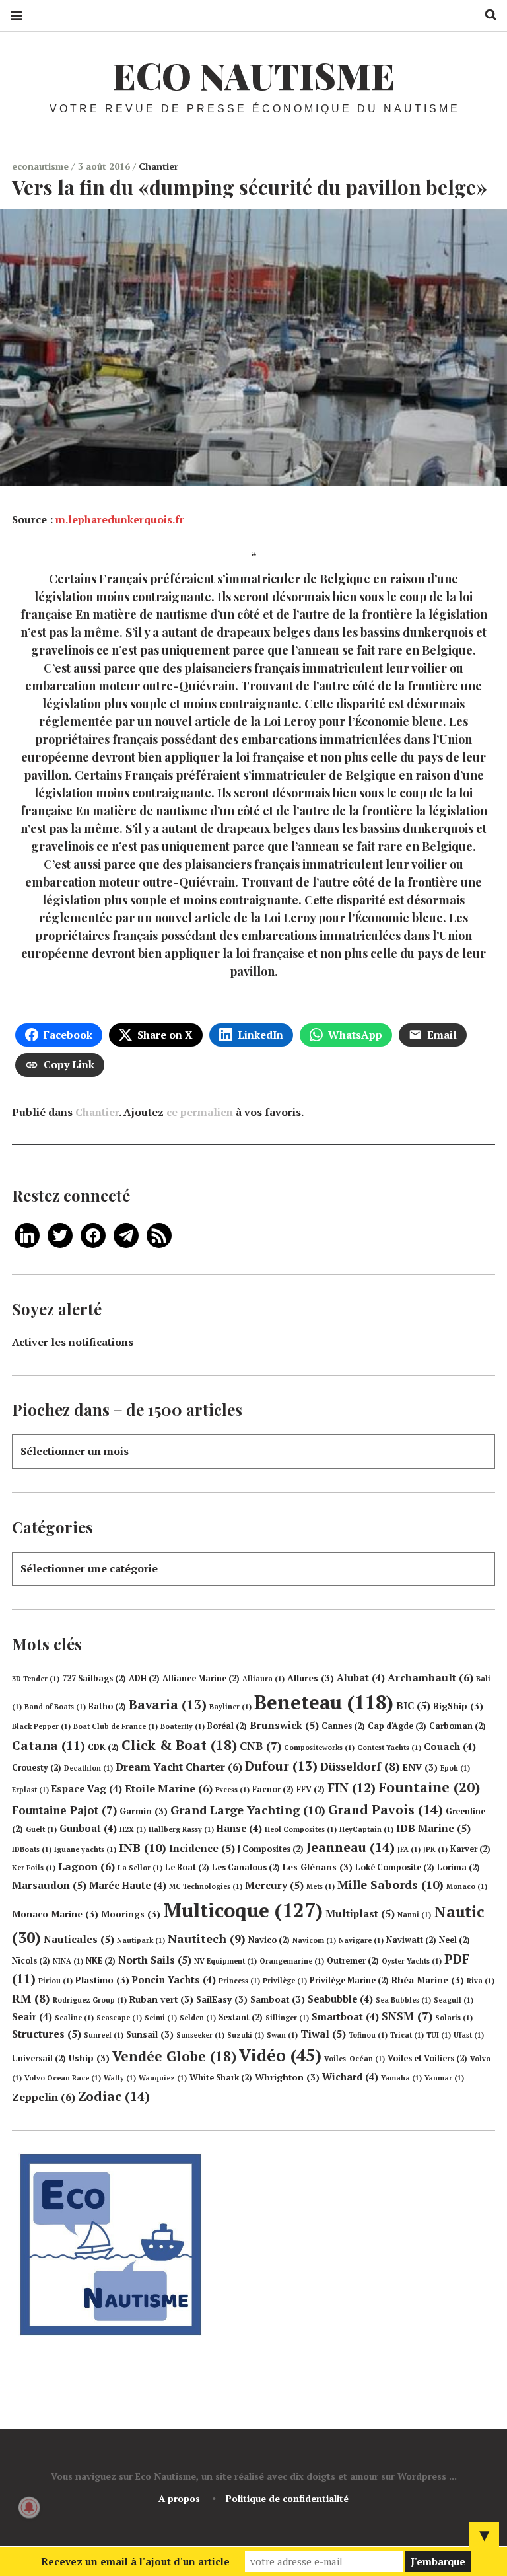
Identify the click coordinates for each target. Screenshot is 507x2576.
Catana (49, 1746)
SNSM (407, 2016)
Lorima (458, 1867)
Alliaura (263, 1679)
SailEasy (222, 1999)
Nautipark (141, 1940)
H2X (133, 1829)
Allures (311, 1678)
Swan (282, 2035)
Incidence (202, 1848)
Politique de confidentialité (287, 2498)
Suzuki (246, 2035)
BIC (413, 1705)
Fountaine (429, 1787)
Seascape (119, 2018)
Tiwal (323, 2034)
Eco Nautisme (253, 75)
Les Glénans (318, 1867)
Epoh (455, 1768)
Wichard (350, 2077)
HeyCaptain (366, 1829)
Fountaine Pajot (64, 1810)
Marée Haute (128, 1885)
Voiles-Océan (355, 2059)
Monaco (467, 1886)
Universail (39, 2058)
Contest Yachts (389, 1748)
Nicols (31, 1961)
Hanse (239, 1828)
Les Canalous (246, 1867)
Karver (470, 1849)
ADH (144, 1678)
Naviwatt (411, 1940)
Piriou (55, 1981)
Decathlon (88, 1768)
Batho (107, 1706)
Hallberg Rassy (181, 1829)
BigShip (458, 1706)
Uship (89, 2058)
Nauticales (79, 1939)
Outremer (353, 1961)
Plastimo (102, 1980)
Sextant (241, 2017)
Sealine (74, 2018)
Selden (198, 2018)
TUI (439, 2035)
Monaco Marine (55, 1914)
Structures (47, 2034)
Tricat (407, 2035)
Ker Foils (34, 1868)
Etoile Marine (169, 1788)
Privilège (285, 1981)
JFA (409, 1849)
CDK (103, 1747)
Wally (120, 2078)
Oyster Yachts (412, 1961)
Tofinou (368, 2035)
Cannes (343, 1726)
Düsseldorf (360, 1766)
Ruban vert (161, 1999)
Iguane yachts (85, 1849)
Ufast (469, 2035)
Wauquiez (163, 2078)
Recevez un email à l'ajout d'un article (135, 2561)
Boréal (227, 1726)
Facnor (273, 1789)
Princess (239, 1981)
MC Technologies (206, 1886)
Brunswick (284, 1725)
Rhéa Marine (428, 1980)
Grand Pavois (386, 1809)
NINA (68, 1961)
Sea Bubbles (403, 2000)
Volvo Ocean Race (63, 2078)
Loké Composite (395, 1867)
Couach (450, 1747)
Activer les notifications (73, 1342)
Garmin (144, 1811)
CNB (260, 1746)
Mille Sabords (390, 1884)
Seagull (454, 2000)
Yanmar (444, 2078)
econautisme (42, 166)
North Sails (155, 1960)
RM (31, 1998)
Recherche (486, 15)
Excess (232, 1790)
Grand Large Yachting (248, 1810)
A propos (179, 2498)
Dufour (281, 1766)
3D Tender (36, 1679)
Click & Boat (179, 1745)
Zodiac (114, 2096)
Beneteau (324, 1702)
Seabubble (340, 1999)
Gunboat (88, 1828)
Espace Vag (87, 1789)
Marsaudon (49, 1885)
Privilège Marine (349, 1980)
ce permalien (200, 1112)
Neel (455, 1940)
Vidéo (280, 2055)
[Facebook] (93, 1234)
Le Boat (187, 1867)
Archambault (430, 1677)
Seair (32, 2017)
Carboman (457, 1726)
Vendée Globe (174, 2056)
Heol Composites (301, 1829)
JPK (435, 1849)
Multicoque (243, 1910)
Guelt (41, 1829)
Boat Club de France (116, 1726)
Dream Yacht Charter (179, 1767)
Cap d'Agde (397, 1726)
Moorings (131, 1914)
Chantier (158, 166)
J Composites (271, 1849)
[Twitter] (60, 1234)
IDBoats (32, 1849)
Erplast (30, 1790)
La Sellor (140, 1868)
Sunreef (104, 2035)
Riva (481, 1981)
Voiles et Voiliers (427, 2058)
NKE (101, 1961)
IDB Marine (433, 1828)
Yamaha (401, 2078)
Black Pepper (41, 1726)
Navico (269, 1940)
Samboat (278, 1999)
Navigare (361, 1940)
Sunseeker (200, 2035)
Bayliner (230, 1707)
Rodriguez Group (90, 2000)
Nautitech (207, 1938)
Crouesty (37, 1768)
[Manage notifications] (29, 2507)
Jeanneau (351, 1847)
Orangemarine (292, 1961)
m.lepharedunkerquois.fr (120, 519)
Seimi (161, 2018)
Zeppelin (44, 2097)
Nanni (414, 1915)
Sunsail (150, 2034)
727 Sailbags (94, 1678)
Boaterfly (183, 1726)
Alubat (361, 1678)
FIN (352, 1787)
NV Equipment (225, 1961)
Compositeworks (319, 1748)
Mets (321, 1886)
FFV (311, 1789)
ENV (420, 1767)
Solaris (454, 2018)
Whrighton (287, 2077)
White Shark (221, 2078)
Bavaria (168, 1705)
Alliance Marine (201, 1678)
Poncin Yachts (174, 1980)
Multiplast (360, 1913)
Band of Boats (55, 1707)
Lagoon (86, 1866)
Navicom (314, 1940)
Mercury (274, 1885)
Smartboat (345, 2017)
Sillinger (287, 2018)
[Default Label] (27, 1234)
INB (143, 1847)
